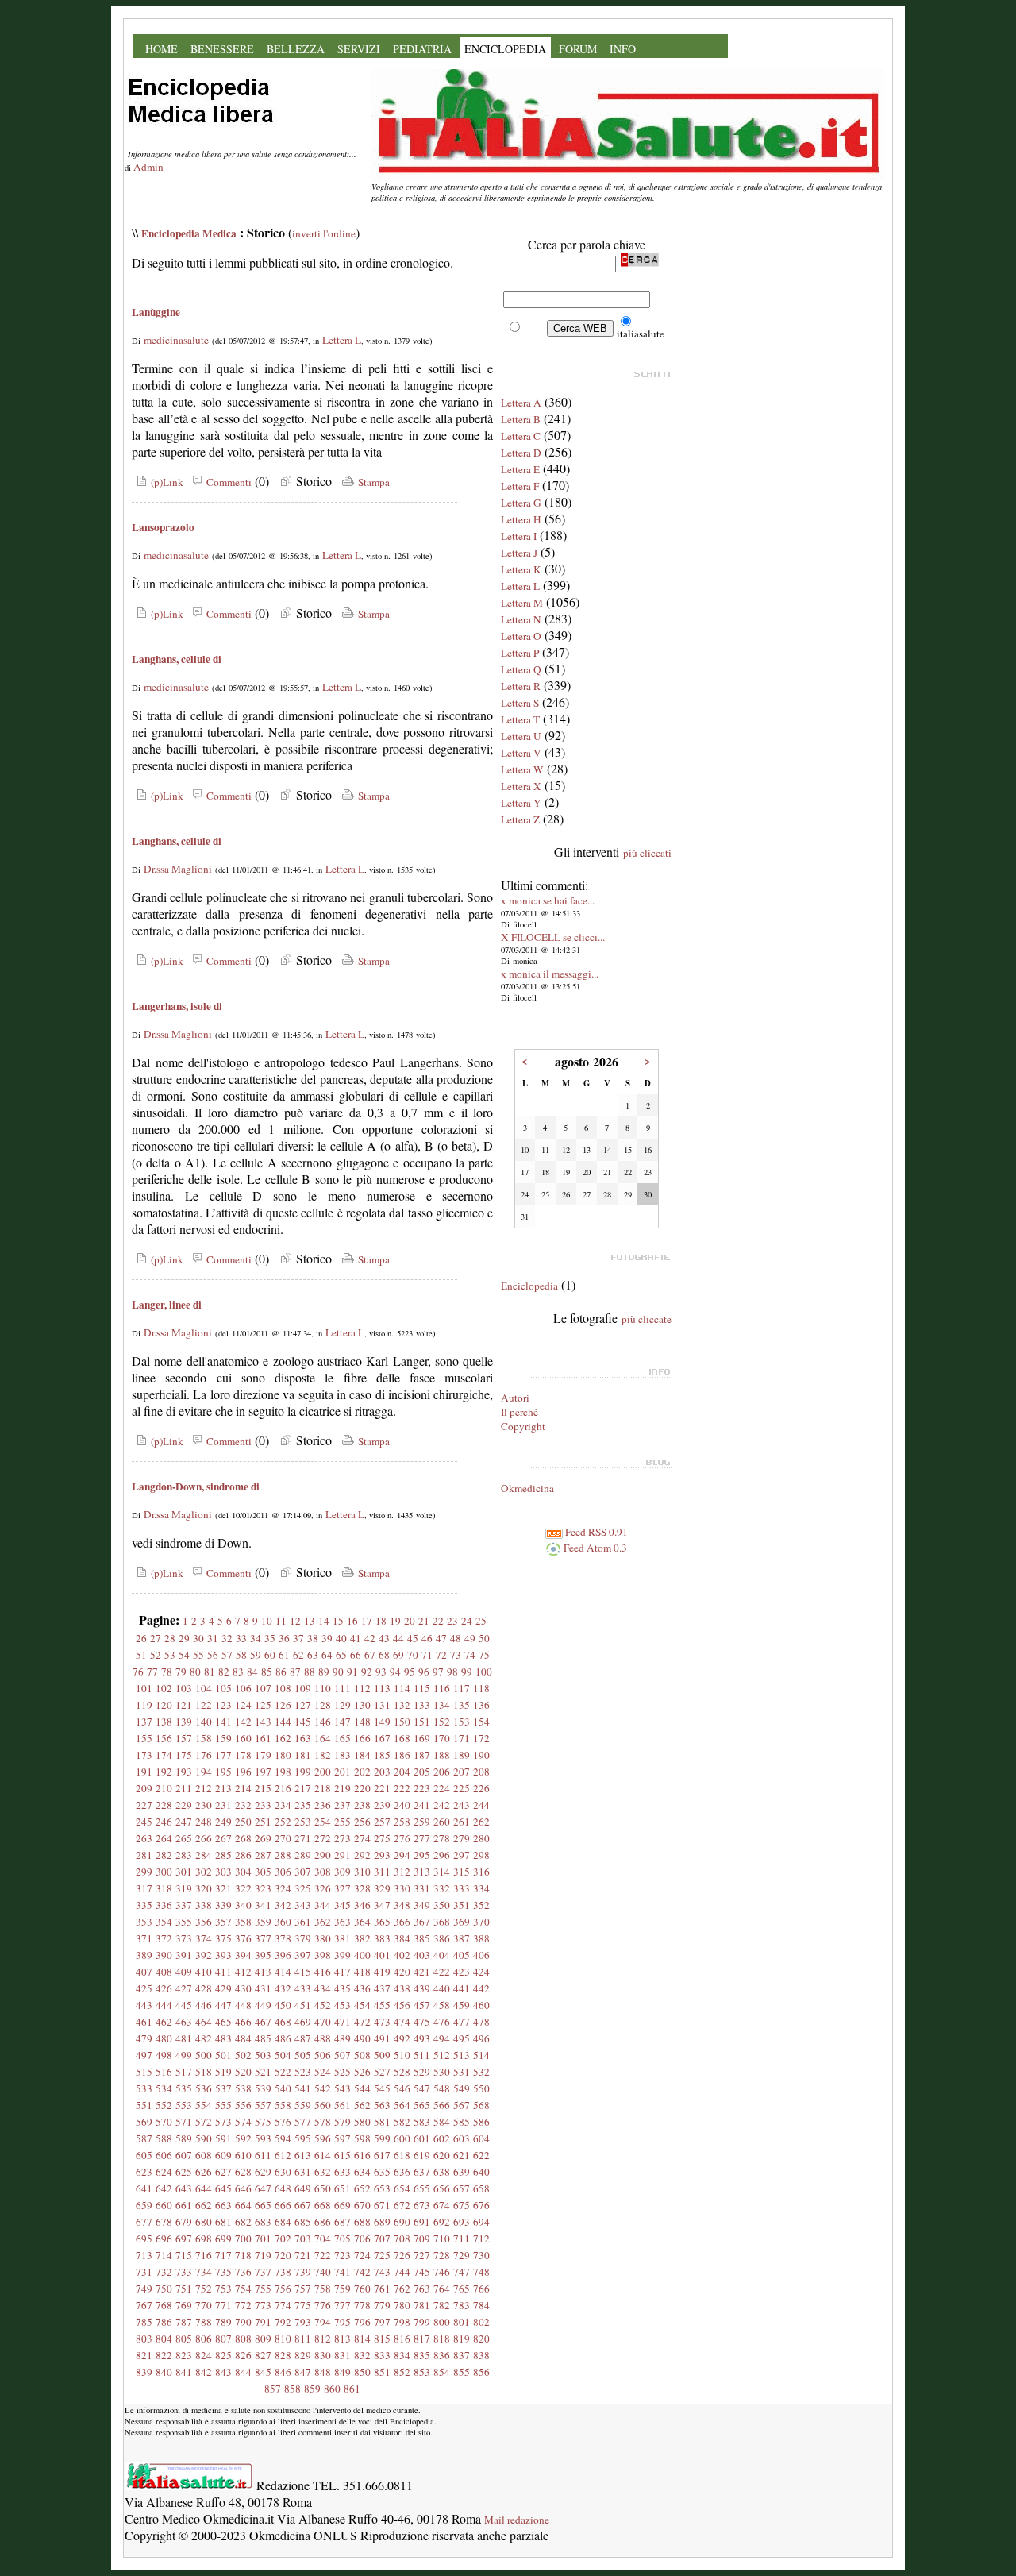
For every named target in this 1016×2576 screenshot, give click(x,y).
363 (343, 1922)
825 (223, 2355)
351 (462, 1905)
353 (144, 1922)
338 (204, 1905)
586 (481, 2122)
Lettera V (521, 753)
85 (267, 1672)
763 (422, 2289)
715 (184, 2255)
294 (402, 1855)
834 (402, 2355)
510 (402, 2055)
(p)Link (165, 482)
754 (243, 2289)
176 (204, 1755)
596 (323, 2138)
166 (362, 1738)
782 (442, 2305)
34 (256, 1638)
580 (362, 2122)
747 (462, 2272)
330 (402, 1888)
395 (263, 1955)
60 (270, 1655)
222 (402, 1788)
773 (263, 2305)
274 (362, 1838)
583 (422, 2122)
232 (243, 1805)
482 (204, 2038)
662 (204, 2205)
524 (323, 2072)
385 (422, 1938)
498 (164, 2055)
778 (362, 2305)
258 (402, 1822)
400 (362, 1955)
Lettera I (519, 536)
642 (164, 2188)
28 (170, 1638)
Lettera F (520, 486)
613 (303, 2155)
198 (283, 1772)
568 (481, 2105)
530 (442, 2072)
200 (323, 1772)
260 (442, 1822)
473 (382, 2022)
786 (164, 2322)
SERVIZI (359, 49)
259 (422, 1822)
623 (144, 2172)
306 (283, 1872)
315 (462, 1872)
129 (343, 1705)
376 (243, 1938)
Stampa (372, 482)
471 (343, 2022)
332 (442, 1888)
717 (223, 2255)
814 (362, 2339)
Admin (148, 167)
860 (332, 2389)
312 (402, 1872)
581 (382, 2122)
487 (303, 2038)
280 (481, 1838)
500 (204, 2055)
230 (204, 1805)
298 (481, 1855)
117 (462, 1688)
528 (402, 2072)
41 (356, 1638)
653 (382, 2188)
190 (481, 1755)
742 (362, 2272)
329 (382, 1888)
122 (204, 1705)
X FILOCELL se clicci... (553, 937)
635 (382, 2172)
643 (184, 2188)
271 (303, 1838)
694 (481, 2222)
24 (467, 1621)
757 (303, 2289)
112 (362, 1688)
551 (144, 2105)
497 (144, 2055)
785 (144, 2322)
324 (283, 1888)
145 (303, 1722)
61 (284, 1655)
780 (402, 2305)
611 (263, 2155)
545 (382, 2088)
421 (422, 1972)
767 (144, 2305)
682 (243, 2222)
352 (481, 1905)
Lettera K (521, 569)
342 (283, 1905)
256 (362, 1822)
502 (243, 2055)
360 (283, 1922)
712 (481, 2239)
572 (204, 2122)
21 (424, 1621)
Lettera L (342, 340)
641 (144, 2188)
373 (184, 1938)
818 (442, 2339)
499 (184, 2055)
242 (442, 1805)
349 (422, 1905)
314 (442, 1872)
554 (204, 2105)
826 (243, 2355)
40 (341, 1638)
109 (303, 1688)
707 (382, 2239)
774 (283, 2305)
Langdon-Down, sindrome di (196, 1487)
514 (481, 2055)
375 (223, 1938)
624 (164, 2172)
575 (263, 2122)
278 (442, 1838)
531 (462, 2072)
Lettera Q (521, 669)
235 (303, 1805)
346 (362, 1905)
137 (144, 1722)
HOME (162, 49)
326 (323, 1888)
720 (283, 2255)
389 (144, 1955)
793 (303, 2322)
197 (263, 1772)
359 (263, 1922)
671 (382, 2205)
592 (243, 2138)
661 (184, 2205)
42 (370, 1638)
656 (442, 2188)
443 (144, 2005)
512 (442, 2055)
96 (424, 1672)
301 (184, 1872)
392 (204, 1955)
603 (462, 2138)
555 (223, 2105)
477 (462, 2022)
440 (442, 1988)
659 (144, 2205)
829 (303, 2355)
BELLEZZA (296, 49)
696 (164, 2239)
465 (223, 2022)
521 (263, 2072)
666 (283, 2205)
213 (223, 1788)
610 (243, 2155)
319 (184, 1888)
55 (198, 1655)
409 (184, 1972)
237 (343, 1805)
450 (283, 2005)
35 (270, 1638)
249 (223, 1822)
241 (422, 1805)
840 (164, 2372)
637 (422, 2172)
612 (283, 2155)
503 (263, 2055)
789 (223, 2322)
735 (223, 2272)
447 (223, 2005)
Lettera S (520, 703)
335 (144, 1905)
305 (263, 1872)
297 (462, 1855)
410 (204, 1972)
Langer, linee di (167, 1305)
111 (343, 1688)
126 (283, 1705)
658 (481, 2188)
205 (422, 1772)
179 (263, 1755)
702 (283, 2239)
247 (184, 1822)
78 (167, 1672)
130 (362, 1705)
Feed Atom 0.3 (594, 1548)
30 (198, 1638)
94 (395, 1672)
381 (343, 1938)
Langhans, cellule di (177, 659)
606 (164, 2155)
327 (343, 1888)
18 (381, 1621)
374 (204, 1938)
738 (283, 2272)
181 (303, 1755)
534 (164, 2088)
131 (382, 1705)
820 (481, 2339)
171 (462, 1738)
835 (422, 2355)
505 (303, 2055)
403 (422, 1955)
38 (313, 1638)
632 (323, 2172)
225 (462, 1788)
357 (223, 1922)
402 (402, 1955)
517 (184, 2072)
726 (402, 2255)
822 (164, 2355)
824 (204, 2355)
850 (362, 2372)
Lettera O (521, 636)
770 (204, 2305)
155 (144, 1738)
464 (204, 2022)
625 (184, 2172)
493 (422, 2038)
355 (184, 1922)
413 (263, 1972)
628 (243, 2172)
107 (263, 1688)
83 (238, 1672)
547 (422, 2088)
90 (338, 1672)
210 (164, 1788)
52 (156, 1655)
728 (442, 2255)
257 (382, 1822)
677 (144, 2222)
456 (402, 2005)
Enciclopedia (529, 1286)
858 (292, 2389)
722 (323, 2255)
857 (273, 2389)
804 (164, 2339)
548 (442, 2088)
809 (263, 2339)
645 (223, 2188)
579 (343, 2122)
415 (303, 1972)
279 (462, 1838)
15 (338, 1621)
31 (213, 1638)
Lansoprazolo (163, 527)
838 (481, 2355)
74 (470, 1655)
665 (263, 2205)
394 (243, 1955)
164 (323, 1738)
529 (422, 2072)
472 (362, 2022)
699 (223, 2239)
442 (481, 1988)
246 (164, 1822)
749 (144, 2289)
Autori (515, 1398)
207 (462, 1772)
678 (164, 2222)
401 (382, 1955)
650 (323, 2188)
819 (462, 2339)
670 (362, 2205)
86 (281, 1672)
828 (283, 2355)
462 (164, 2022)
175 (184, 1755)
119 (144, 1705)
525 (343, 2072)
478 (481, 2022)
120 (164, 1705)
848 (323, 2372)
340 (243, 1905)
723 (343, 2255)
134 (442, 1705)
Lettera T (520, 719)
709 (422, 2239)
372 (164, 1938)
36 (284, 1638)
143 (263, 1722)
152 (442, 1722)
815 (382, 2339)
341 (263, 1905)
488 (323, 2038)
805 (184, 2339)
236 (323, 1805)
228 (164, 1805)
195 (223, 1772)
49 (470, 1638)
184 (362, 1755)
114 (402, 1688)
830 (323, 2355)
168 (402, 1738)
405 (462, 1955)
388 (481, 1938)
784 (481, 2305)
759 (343, 2289)
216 (283, 1788)
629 (263, 2172)
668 (323, 2205)
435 (343, 1988)
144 (283, 1722)
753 (223, 2289)
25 (481, 1621)
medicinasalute (176, 340)
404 (442, 1955)
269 (263, 1838)
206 (442, 1772)
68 (384, 1655)
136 (481, 1705)
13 (310, 1621)
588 (164, 2138)
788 (204, 2322)
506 (323, 2055)
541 (303, 2088)
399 (343, 1955)
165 (343, 1738)
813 (343, 2339)
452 (323, 2005)
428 (204, 1988)
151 (422, 1722)
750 (164, 2289)
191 (144, 1772)
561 (343, 2105)
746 (442, 2272)
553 (184, 2105)
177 (223, 1755)
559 (303, 2105)
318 (164, 1888)
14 (324, 1621)
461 (144, 2022)
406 (481, 1955)
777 (343, 2305)
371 (144, 1938)
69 (398, 1655)
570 (164, 2122)
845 (263, 2372)
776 (323, 2305)
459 (462, 2005)
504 (283, 2055)
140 (204, 1722)
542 (323, 2088)
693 (462, 2222)
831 (343, 2355)
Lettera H (521, 519)
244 (481, 1805)
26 (141, 1638)
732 (164, 2272)
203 (382, 1772)
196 (243, 1772)
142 (243, 1722)
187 (422, 1755)
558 (283, 2105)
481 (184, 2038)
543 (343, 2088)
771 (223, 2305)
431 (263, 1988)
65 (341, 1655)
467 (263, 2022)
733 (184, 2272)
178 (243, 1755)
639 (462, 2172)
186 (402, 1755)
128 (323, 1705)
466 (243, 2022)
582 (402, 2122)
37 (298, 1638)
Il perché (520, 1412)
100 (484, 1672)
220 (362, 1788)
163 (303, 1738)
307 (303, 1872)
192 (164, 1772)
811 (303, 2339)
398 (323, 1955)
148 (362, 1722)
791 (263, 2322)
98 (452, 1672)
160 (243, 1738)
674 (442, 2205)
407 (144, 1972)
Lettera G (521, 503)
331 (422, 1888)
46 (427, 1638)
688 (362, 2222)
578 (323, 2122)
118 (481, 1688)
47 (441, 1638)
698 (204, 2239)
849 (343, 2372)
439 (422, 1988)
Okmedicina (527, 1488)
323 (263, 1888)
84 (252, 1672)
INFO (623, 49)
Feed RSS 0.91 (595, 1532)
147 (343, 1722)
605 (144, 2155)
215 (263, 1788)
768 (164, 2305)
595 (303, 2138)
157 (184, 1738)
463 (184, 2022)
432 (283, 1988)
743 (382, 2272)
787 (184, 2322)
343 (303, 1905)
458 (442, 2005)
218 (323, 1788)
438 (402, 1988)
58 (241, 1655)
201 (343, 1772)
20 (410, 1621)
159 (223, 1738)
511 (422, 2055)
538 (243, 2088)
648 (283, 2188)
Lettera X (521, 786)
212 (204, 1788)
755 (263, 2289)
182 (323, 1755)
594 (283, 2138)
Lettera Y (521, 803)
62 (298, 1655)
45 (413, 1638)
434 (323, 1988)
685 (303, 2222)
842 (204, 2372)
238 (362, 1805)
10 (267, 1621)
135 (462, 1705)
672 (402, 2205)
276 (402, 1838)
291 (343, 1855)
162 (283, 1738)
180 (283, 1755)
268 (243, 1838)
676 (481, 2205)
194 (204, 1772)
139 (184, 1722)
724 (362, 2255)
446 (204, 2005)
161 (263, 1738)
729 (462, 2255)
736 (243, 2272)
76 (138, 1672)
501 (223, 2055)
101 (144, 1688)
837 (462, 2355)
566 (442, 2105)
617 (382, 2155)
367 (422, 1922)
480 (164, 2038)
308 (323, 1872)
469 (303, 2022)
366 (402, 1922)
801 (462, 2322)
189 (462, 1755)
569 (144, 2122)
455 (382, 2005)
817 (422, 2339)
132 (402, 1705)
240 (402, 1805)
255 (343, 1822)
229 (184, 1805)
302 (204, 1872)
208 (481, 1772)
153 (462, 1722)
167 (382, 1738)
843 (223, 2372)
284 (204, 1855)
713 (144, 2255)
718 (243, 2255)
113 (382, 1688)
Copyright (523, 1426)
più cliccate (647, 1319)
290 (323, 1855)
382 (362, 1938)
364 (362, 1922)
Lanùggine (156, 312)
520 (243, 2072)
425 (144, 1988)
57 (227, 1655)
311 (382, 1872)
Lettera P (520, 653)
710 (442, 2239)
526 (362, 2072)
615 (343, 2155)
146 (323, 1722)
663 (223, 2205)
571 (184, 2122)
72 (441, 1655)
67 (370, 1655)
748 (481, 2272)
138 (164, 1722)
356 (204, 1922)
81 (210, 1672)
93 (381, 1672)
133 (422, 1705)
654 (402, 2188)
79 (181, 1672)
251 (263, 1822)
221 (382, 1788)
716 (204, 2255)
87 (295, 1672)
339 (223, 1905)
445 (184, 2005)
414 (283, 1972)
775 (303, 2305)
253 (303, 1822)
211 (184, 1788)
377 (263, 1938)
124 (243, 1705)
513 (462, 2055)
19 (395, 1621)
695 (144, 2239)
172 (481, 1738)
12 (295, 1621)
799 (422, 2322)
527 (382, 2072)
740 (323, 2272)
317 (144, 1888)
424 (481, 1972)
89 (324, 1672)
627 (223, 2172)
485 (263, 2038)
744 (402, 2272)
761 (382, 2289)
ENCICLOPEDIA (505, 49)
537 (223, 2088)
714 (164, 2255)
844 (243, 2372)
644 (204, 2188)
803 (144, 2339)
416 (323, 1972)
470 (323, 2022)
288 (283, 1855)
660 (164, 2205)
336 (164, 1905)
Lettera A (521, 403)
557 (263, 2105)
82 (224, 1672)
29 (184, 1638)
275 (382, 1838)
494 (442, 2038)
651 (343, 2188)
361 (303, 1922)
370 (481, 1922)
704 (323, 2239)
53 (170, 1655)
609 (223, 2155)
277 (422, 1838)
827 (263, 2355)
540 (283, 2088)
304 (243, 1872)
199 (303, 1772)
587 (144, 2138)
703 (303, 2239)
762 (402, 2289)
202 (362, 1772)
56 (213, 1655)
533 (144, 2088)
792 (283, 2322)
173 (144, 1755)
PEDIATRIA (422, 49)
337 (184, 1905)
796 (362, 2322)
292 (362, 1855)
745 (422, 2272)
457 (422, 2005)
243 (462, 1805)
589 (184, 2138)
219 (343, 1788)
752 (204, 2289)
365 (382, 1922)
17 (367, 1621)
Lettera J (519, 553)
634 (362, 2172)
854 (442, 2372)
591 (223, 2138)
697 (184, 2239)
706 (362, 2239)
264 (164, 1838)
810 (283, 2339)
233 (263, 1805)
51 (141, 1655)
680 (204, 2222)
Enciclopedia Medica (189, 233)
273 (343, 1838)
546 (402, 2088)
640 (481, 2172)
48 (456, 1638)
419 (382, 1972)
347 (382, 1905)
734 (204, 2272)
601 (422, 2138)
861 (352, 2389)
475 (422, 2022)
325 (303, 1888)
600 (402, 2138)
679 (184, 2222)
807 (223, 2339)
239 (382, 1805)
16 (352, 1621)
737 (263, 2272)
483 (223, 2038)
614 (323, 2155)
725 (382, 2255)
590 (204, 2138)
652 (362, 2188)
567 (462, 2105)
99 (467, 1672)
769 (184, 2305)
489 (343, 2038)
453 (343, 2005)
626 (204, 2172)
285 (223, 1855)
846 (283, 2372)
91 (352, 1672)
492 (402, 2038)
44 (398, 1638)
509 (382, 2055)
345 (343, 1905)
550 (481, 2088)
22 (438, 1621)
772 (243, 2305)
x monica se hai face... (548, 900)
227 (144, 1805)
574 (243, 2122)
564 (402, 2105)
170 (442, 1738)
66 (356, 1655)
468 (283, 2022)
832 (362, 2355)
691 (422, 2222)
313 (422, 1872)
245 (144, 1822)
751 (184, 2289)
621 (462, 2155)
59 (256, 1655)
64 (327, 1655)
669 (343, 2205)
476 (442, 2022)
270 (283, 1838)
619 (422, 2155)
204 (402, 1772)
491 (382, 2038)
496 (481, 2038)
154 (481, 1722)
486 (283, 2038)
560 (323, 2105)
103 (184, 1688)
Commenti (227, 482)
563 (382, 2105)
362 (323, 1922)
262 (481, 1822)
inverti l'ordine (324, 233)
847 (303, 2372)
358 (243, 1922)
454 (362, 2005)
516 (164, 2072)
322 (243, 1888)
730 (481, 2255)
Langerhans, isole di (177, 1006)
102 (164, 1688)
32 (227, 1638)
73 (456, 1655)
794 (323, 2322)
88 (310, 1672)
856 (481, 2372)
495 (462, 2038)
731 (144, 2272)
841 (184, 2372)
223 (422, 1788)
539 (263, 2088)
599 (382, 2138)
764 (442, 2289)
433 (303, 1988)
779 (382, 2305)
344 (323, 1905)
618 (402, 2155)
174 (164, 1755)
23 (452, 1621)
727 (422, 2255)
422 (442, 1972)
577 (303, 2122)
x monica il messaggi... (550, 974)
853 (422, 2372)
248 (204, 1822)
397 (303, 1955)
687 (343, 2222)
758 (323, 2289)
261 (462, 1822)
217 (303, 1788)
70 (413, 1655)
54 (184, 1655)
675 (462, 2205)
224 (442, 1788)
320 (204, 1888)
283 (184, 1855)
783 (462, 2305)
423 (462, 1972)
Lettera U (521, 736)
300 (164, 1872)
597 (343, 2138)
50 (484, 1638)
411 (223, 1972)
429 (223, 1988)
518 (204, 2072)
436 (362, 1988)
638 (442, 2172)
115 (422, 1688)
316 (481, 1872)
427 (184, 1988)
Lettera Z (520, 819)
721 (303, 2255)
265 (184, 1838)
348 (402, 1905)
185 (382, 1755)
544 (362, 2088)
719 (263, 2255)
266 (204, 1838)
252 (283, 1822)
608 (204, 2155)
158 (204, 1738)
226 (481, 1788)
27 (156, 1638)
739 (303, 2272)
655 (422, 2188)
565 (422, 2105)
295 (422, 1855)
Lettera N (521, 619)
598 (362, 2138)
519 (223, 2072)
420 (402, 1972)
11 (281, 1621)
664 (243, 2205)
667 (303, 2205)
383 (382, 1938)
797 (382, 2322)
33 (241, 1638)
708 (402, 2239)
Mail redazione (517, 2520)
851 (382, 2372)
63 (313, 1655)
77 (152, 1672)
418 (362, 1972)
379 (303, 1938)
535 (184, 2088)
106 (243, 1688)
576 (283, 2122)
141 (223, 1722)
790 (243, 2322)
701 (263, 2239)
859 (312, 2389)
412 (243, 1972)
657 (462, 2188)
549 (462, 2088)
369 (462, 1922)
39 (327, 1638)
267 (223, 1838)
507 (343, 2055)
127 (303, 1705)
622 (481, 2155)
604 (481, 2138)
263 (144, 1838)
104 (204, 1688)
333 (462, 1888)
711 (462, 2239)
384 (402, 1938)
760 (362, 2289)
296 (442, 1855)
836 (442, 2355)
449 (263, 2005)
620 (442, 2155)
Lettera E (520, 469)
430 (243, 1988)
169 (422, 1738)
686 (323, 2222)
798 (402, 2322)
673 (422, 2205)
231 (223, 1805)
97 (438, 1672)
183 (343, 1755)
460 (481, 2005)
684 (283, 2222)
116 (442, 1688)
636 (402, 2172)
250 (243, 1822)
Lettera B (521, 419)
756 (283, 2289)
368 (442, 1922)
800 (442, 2322)
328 (362, 1888)
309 (343, 1872)
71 (427, 1655)
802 (481, 2322)
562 (362, 2105)
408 (164, 1972)
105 (223, 1688)
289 (303, 1855)
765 (462, 2289)
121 (184, 1705)
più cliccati (647, 853)
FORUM (578, 49)
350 (442, 1905)
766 (481, 2289)
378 (283, 1938)
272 (323, 1838)
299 (144, 1872)
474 (402, 2022)
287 (263, 1855)
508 (362, 2055)
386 (442, 1938)
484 (243, 2038)
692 (442, 2222)
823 (184, 2355)
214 (243, 1788)
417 (343, 1972)
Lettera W (522, 769)
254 (323, 1822)
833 (382, 2355)
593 (263, 2138)
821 (144, 2355)
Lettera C (521, 436)
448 (243, 2005)
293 (382, 1855)
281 (144, 1855)
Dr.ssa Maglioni (178, 869)
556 (243, 2105)
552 (164, 2105)
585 (462, 2122)
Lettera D (521, 453)
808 (243, 2339)
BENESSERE (222, 49)
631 (303, 2172)
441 (462, 1988)
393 (223, 1955)
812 (323, 2339)
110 (323, 1688)
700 (243, 2239)
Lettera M (522, 603)
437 (382, 1988)
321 (223, 1888)
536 (204, 2088)
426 (164, 1988)
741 (343, 2272)
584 (442, 2122)
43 (384, 1638)
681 (223, 2222)
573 (223, 2122)
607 (184, 2155)
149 (382, 1722)
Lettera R (521, 686)
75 (484, 1655)
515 (144, 2072)
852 (402, 2372)
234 (283, 1805)
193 (184, 1772)
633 (343, 2172)
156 (164, 1738)
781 (422, 2305)
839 (144, 2372)
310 (362, 1872)
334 (481, 1888)
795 (343, 2322)
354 (164, 1922)
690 (402, 2222)
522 (283, 2072)
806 (204, 2339)
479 (144, 2038)
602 (442, 2138)
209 (144, 1788)
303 (223, 1872)
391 (184, 1955)
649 (303, 2188)
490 (362, 2038)
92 (367, 1672)
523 (303, 2072)
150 (402, 1722)
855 (462, 2372)
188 (442, 1755)
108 (283, 1688)
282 (164, 1855)
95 (410, 1672)
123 (223, 1705)
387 (462, 1938)
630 (283, 2172)
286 (243, 1855)
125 (263, 1705)
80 (195, 1672)
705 (343, 2239)
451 (303, 2005)
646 (243, 2188)
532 (481, 2072)
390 (164, 1955)
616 (362, 2155)
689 (382, 2222)
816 (402, 2339)
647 (263, 2188)
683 (263, 2222)
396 (283, 1955)
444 (164, 2005)
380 (323, 1938)
